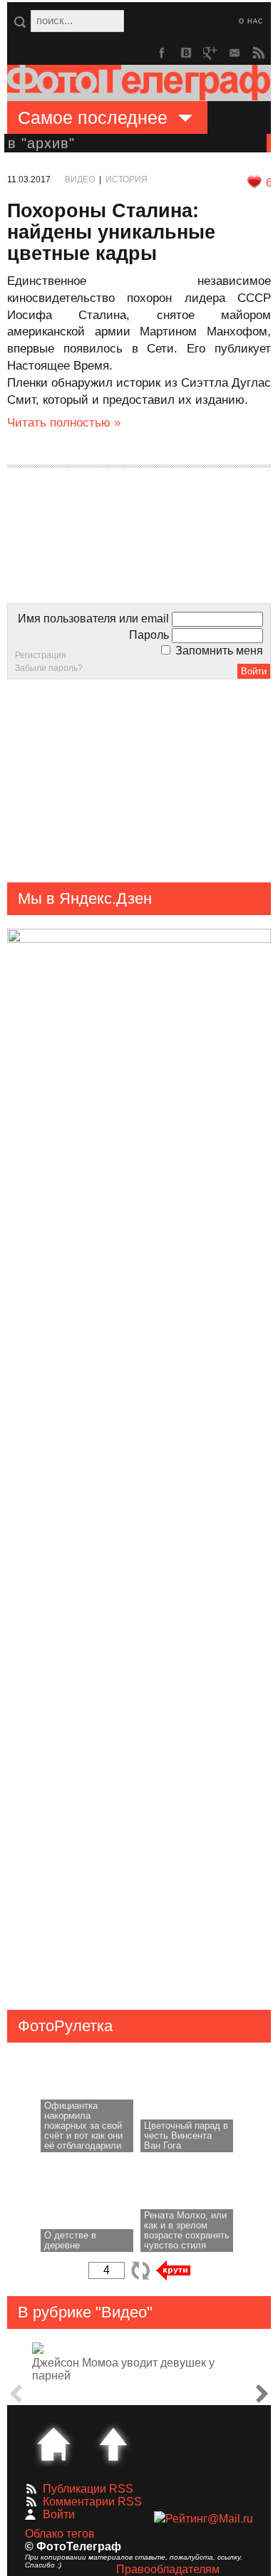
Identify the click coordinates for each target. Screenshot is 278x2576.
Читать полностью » (64, 423)
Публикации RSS (88, 2489)
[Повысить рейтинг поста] (254, 182)
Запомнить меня (218, 651)
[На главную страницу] (53, 2444)
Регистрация (41, 655)
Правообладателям (168, 2569)
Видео (80, 179)
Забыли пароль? (49, 668)
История (127, 179)
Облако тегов (60, 2534)
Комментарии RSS (92, 2502)
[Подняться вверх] (113, 2444)
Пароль (149, 635)
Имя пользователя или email (93, 619)
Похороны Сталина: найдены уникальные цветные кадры (111, 232)
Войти (59, 2514)
